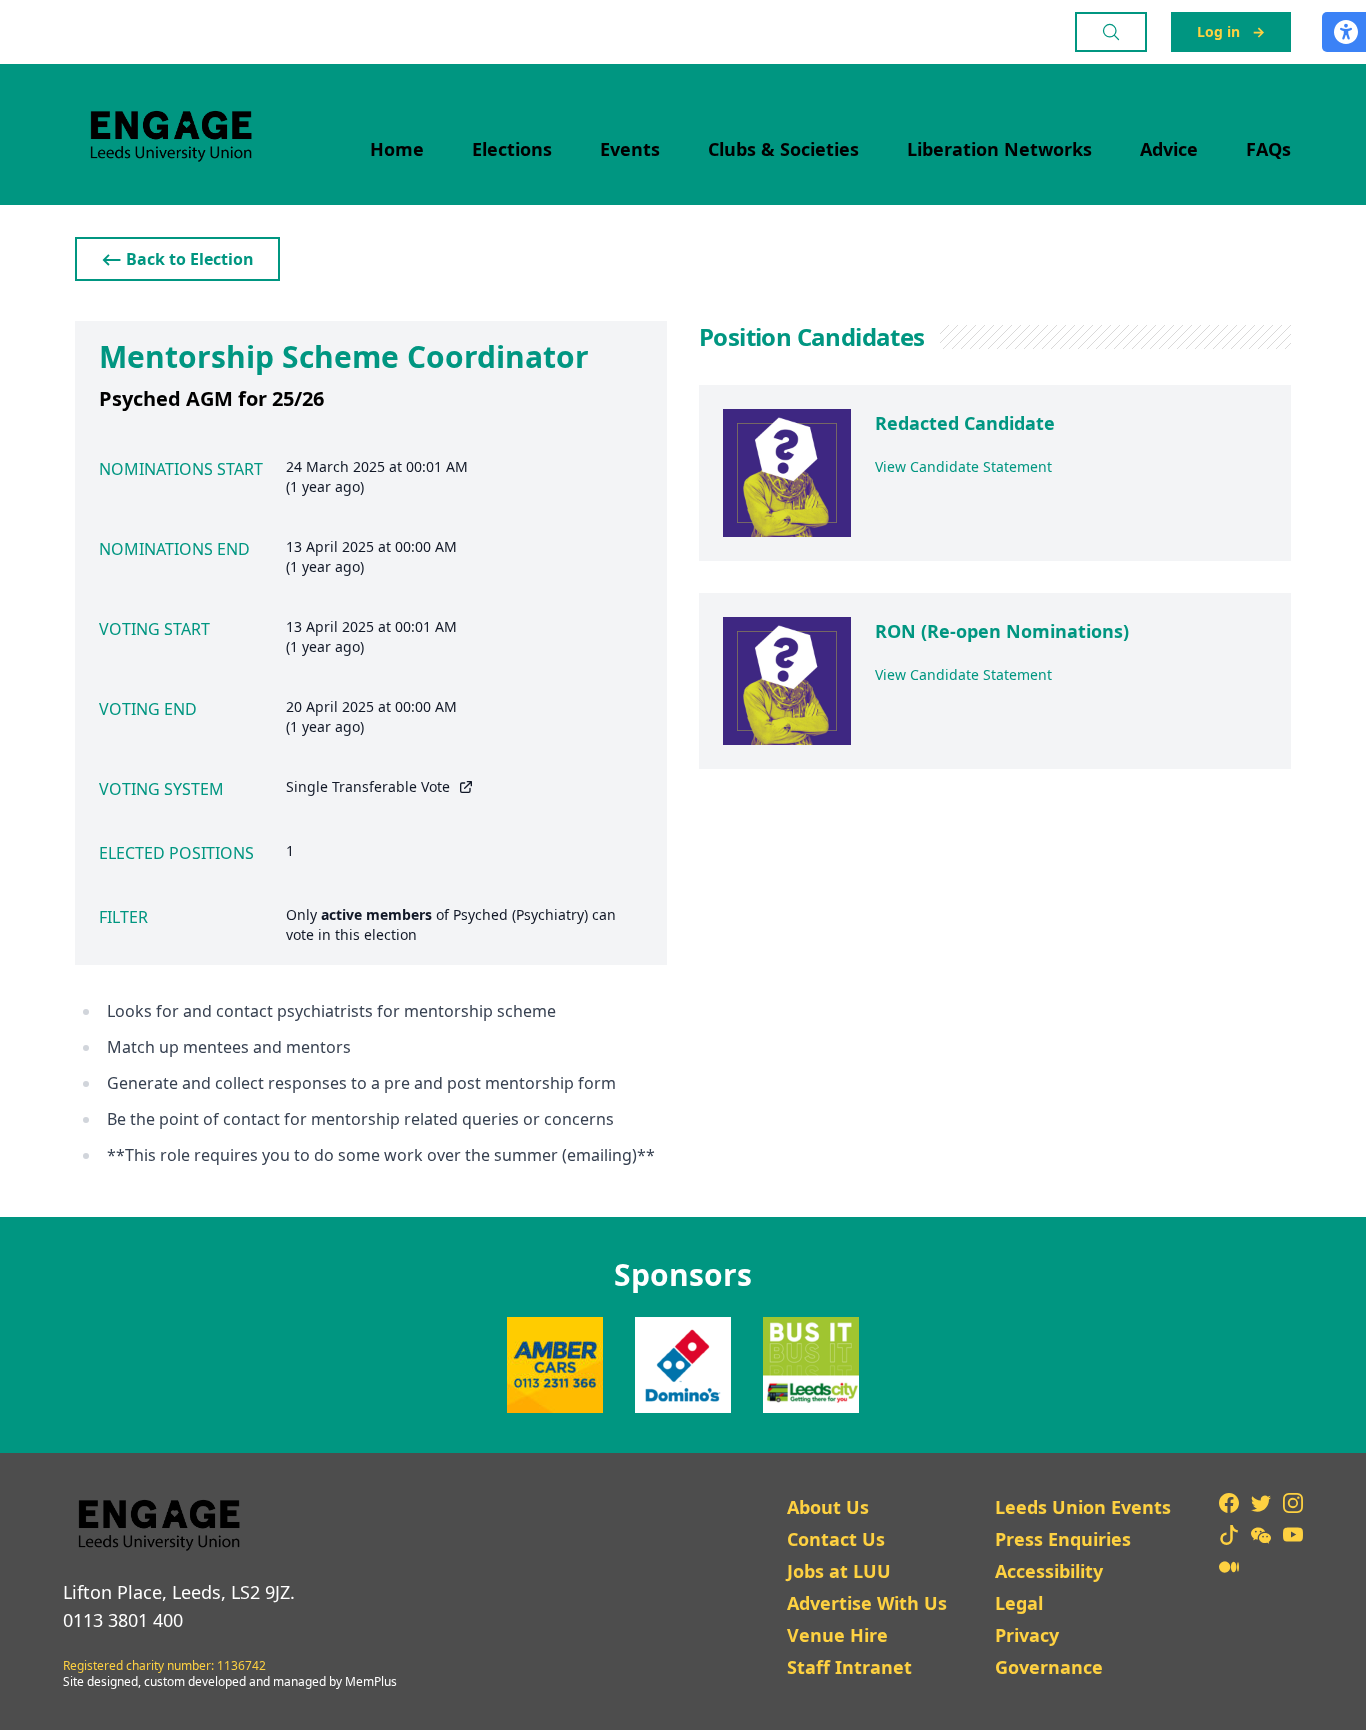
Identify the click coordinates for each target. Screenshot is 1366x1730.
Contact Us (836, 1539)
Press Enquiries (1063, 1539)
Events (630, 149)
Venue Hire (837, 1635)
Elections (512, 149)
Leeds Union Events (1083, 1507)
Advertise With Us (867, 1603)
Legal (1019, 1603)
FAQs (1268, 149)
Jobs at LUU (839, 1571)
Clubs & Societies (783, 149)
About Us (828, 1507)
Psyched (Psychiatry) (520, 914)
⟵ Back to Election (177, 259)
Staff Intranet (849, 1667)
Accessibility (1049, 1571)
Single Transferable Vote (368, 786)
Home (397, 149)
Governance (1049, 1667)
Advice (1169, 149)
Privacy (1027, 1635)
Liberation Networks (999, 149)
